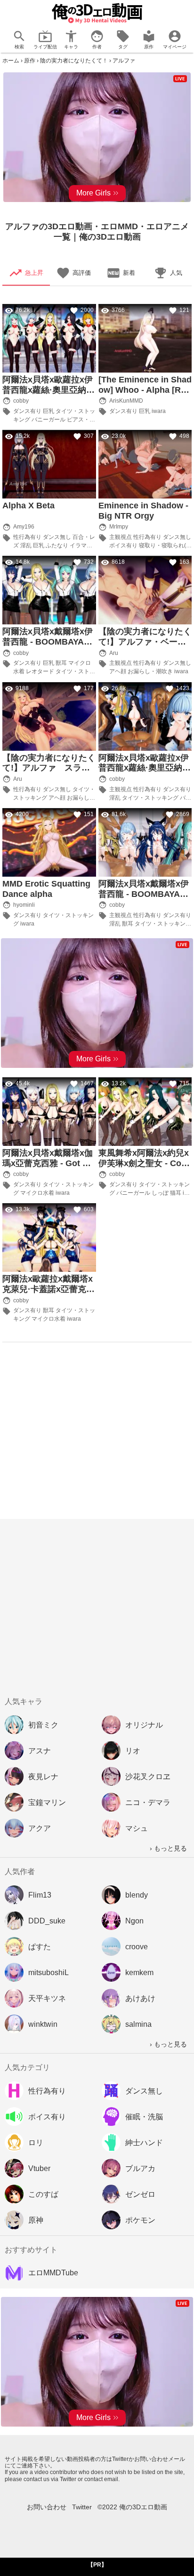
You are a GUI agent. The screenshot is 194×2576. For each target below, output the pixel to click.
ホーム (11, 61)
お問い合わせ (47, 2507)
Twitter (82, 2507)
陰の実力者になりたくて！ (74, 61)
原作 (30, 61)
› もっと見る (168, 1848)
